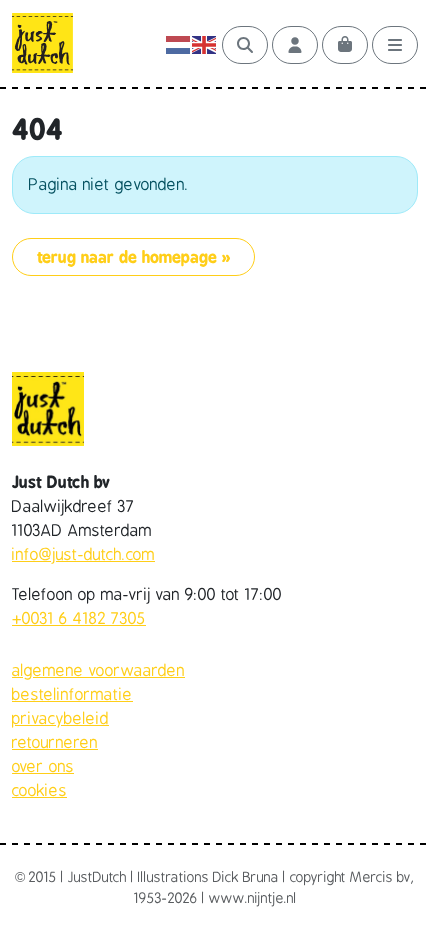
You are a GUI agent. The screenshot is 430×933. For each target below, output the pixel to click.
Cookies (39, 791)
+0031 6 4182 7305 (79, 619)
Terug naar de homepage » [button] (133, 257)
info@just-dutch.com (83, 555)
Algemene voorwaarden (98, 671)
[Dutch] (179, 45)
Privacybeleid (60, 719)
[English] (205, 45)
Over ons (43, 767)
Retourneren (55, 743)
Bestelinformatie (72, 695)
